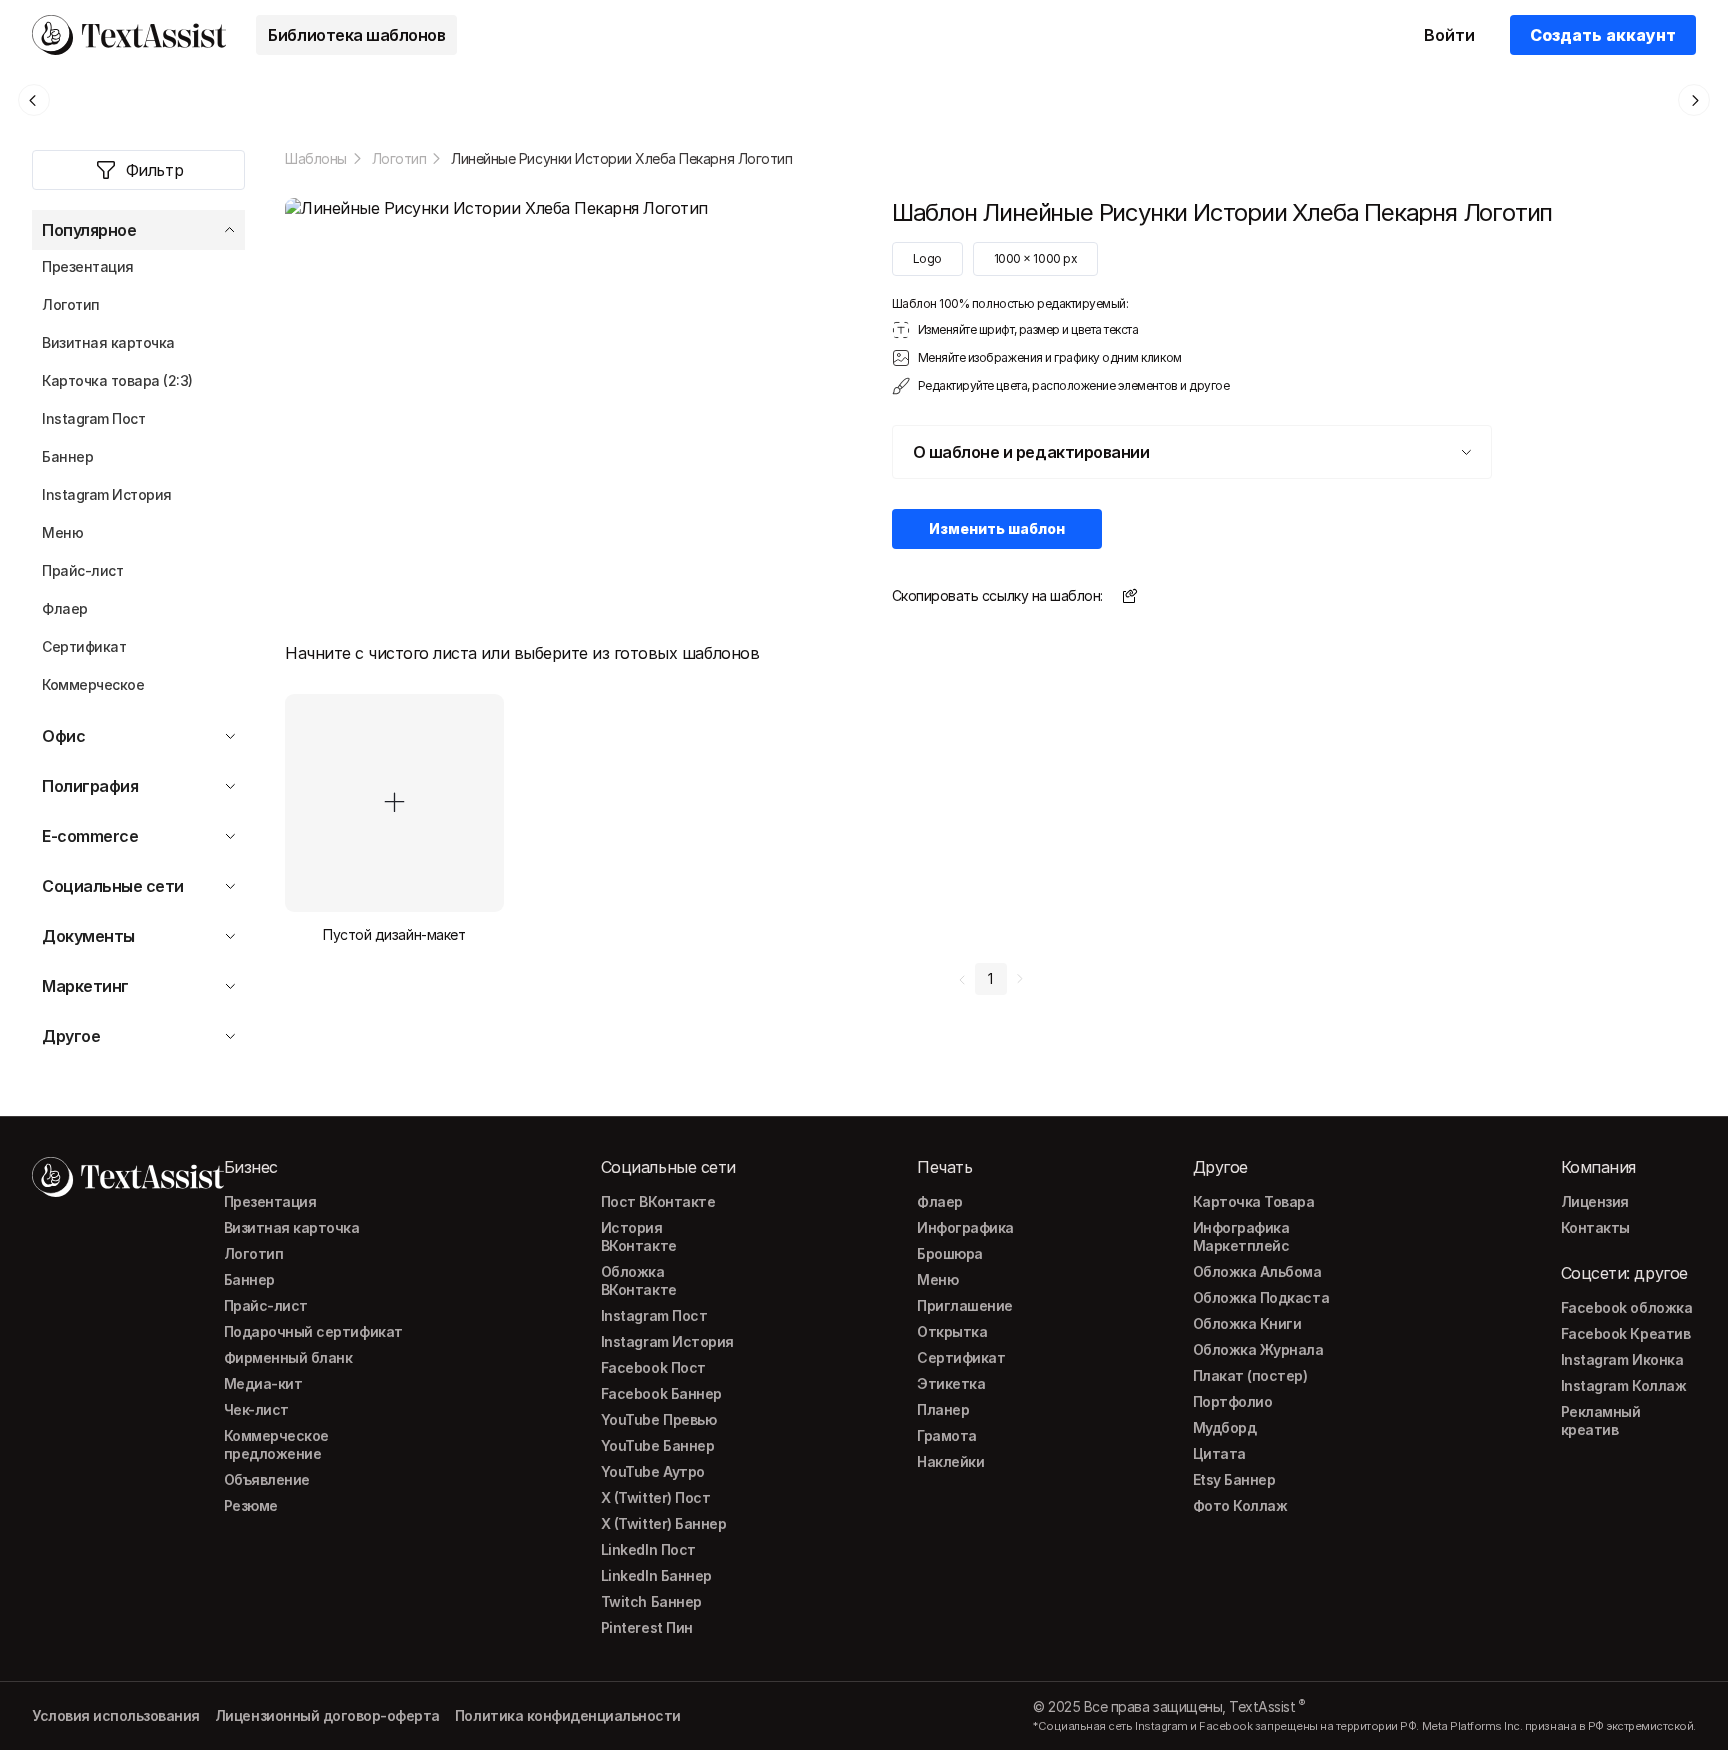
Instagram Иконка (1622, 1359)
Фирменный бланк (288, 1357)
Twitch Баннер (651, 1601)
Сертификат (961, 1357)
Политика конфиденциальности (568, 1715)
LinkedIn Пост (648, 1549)
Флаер (940, 1201)
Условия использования (116, 1715)
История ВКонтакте (639, 1236)
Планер (943, 1409)
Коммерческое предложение (276, 1444)
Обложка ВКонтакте (639, 1280)
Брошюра (950, 1253)
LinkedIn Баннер (656, 1575)
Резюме (251, 1505)
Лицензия (1595, 1201)
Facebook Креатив (1625, 1333)
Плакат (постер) (1250, 1375)
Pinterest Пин (647, 1627)
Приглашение (965, 1305)
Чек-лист (256, 1409)
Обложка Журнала (1258, 1349)
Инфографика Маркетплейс (1241, 1236)
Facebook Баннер (661, 1393)
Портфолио (1233, 1401)
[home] (129, 35)
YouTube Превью (658, 1419)
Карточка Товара (1254, 1201)
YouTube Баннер (657, 1445)
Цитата (1219, 1453)
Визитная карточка (292, 1227)
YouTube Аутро (653, 1471)
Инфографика (965, 1227)
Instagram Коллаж (1623, 1385)
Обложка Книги (1247, 1323)
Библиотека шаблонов (356, 35)
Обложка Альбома (1257, 1271)
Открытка (952, 1331)
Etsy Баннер (1234, 1479)
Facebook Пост (653, 1367)
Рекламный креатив (1601, 1420)
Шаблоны (316, 158)
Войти (1449, 35)
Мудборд (1225, 1427)
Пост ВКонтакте (658, 1201)
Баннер (249, 1279)
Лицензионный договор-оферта (327, 1715)
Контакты (1595, 1227)
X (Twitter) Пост (655, 1497)
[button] (138, 230)
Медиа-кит (263, 1383)
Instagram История (667, 1341)
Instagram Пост (654, 1315)
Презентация (270, 1201)
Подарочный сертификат (313, 1331)
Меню (937, 1279)
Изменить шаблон (997, 528)
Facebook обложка (1626, 1307)
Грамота (947, 1435)
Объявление (267, 1479)
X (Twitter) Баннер (663, 1523)
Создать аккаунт (1603, 35)
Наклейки (950, 1461)
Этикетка (951, 1383)
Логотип (399, 158)
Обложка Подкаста (1261, 1297)
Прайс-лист (266, 1305)
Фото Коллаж (1240, 1505)
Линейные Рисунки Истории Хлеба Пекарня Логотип (621, 158)
